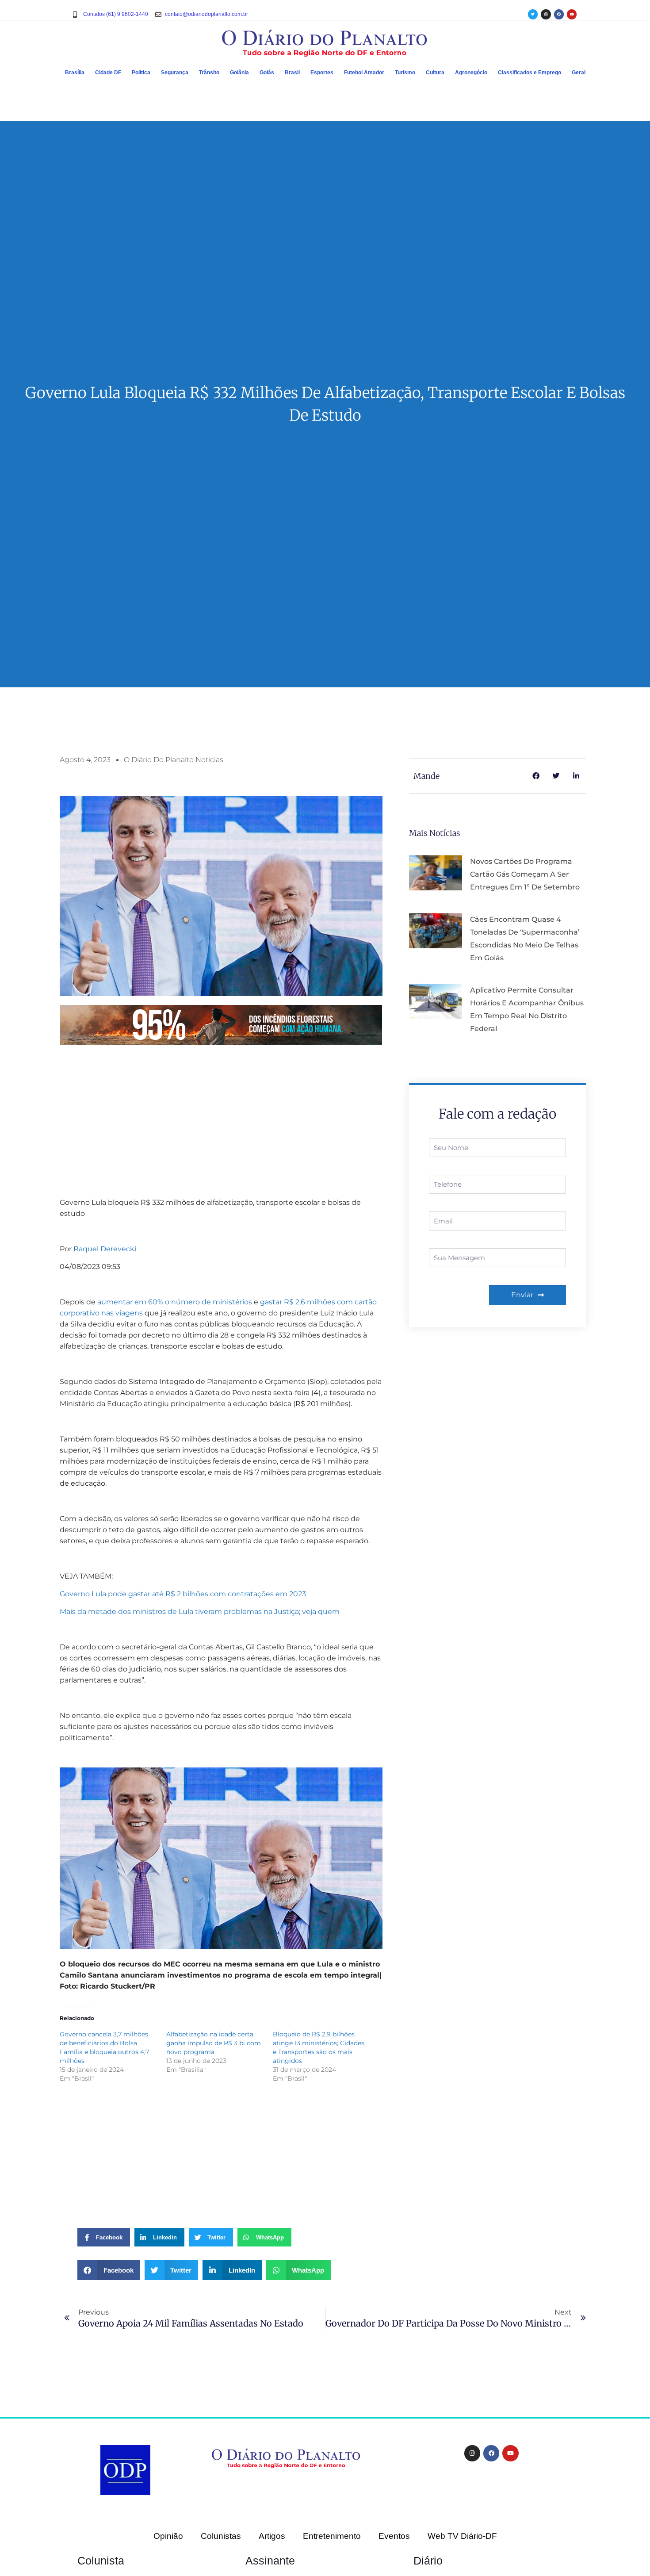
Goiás (267, 73)
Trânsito (209, 73)
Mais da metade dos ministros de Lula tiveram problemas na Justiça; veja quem (200, 1612)
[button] (109, 2270)
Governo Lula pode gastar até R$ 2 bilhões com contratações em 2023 (183, 1594)
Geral (579, 73)
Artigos (272, 2536)
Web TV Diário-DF (462, 2536)
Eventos (394, 2536)
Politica (141, 73)
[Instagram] (546, 14)
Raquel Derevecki (105, 1249)
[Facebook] (559, 14)
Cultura (435, 73)
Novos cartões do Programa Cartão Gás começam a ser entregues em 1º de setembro (525, 874)
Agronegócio (471, 73)
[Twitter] (533, 14)
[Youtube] (572, 14)
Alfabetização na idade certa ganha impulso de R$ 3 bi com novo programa (214, 2043)
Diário (428, 2561)
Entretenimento (332, 2536)
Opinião (168, 2536)
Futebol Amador (364, 73)
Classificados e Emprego (530, 73)
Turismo (405, 73)
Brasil (292, 73)
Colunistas (221, 2536)
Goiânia (239, 73)
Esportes (322, 73)
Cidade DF (108, 73)
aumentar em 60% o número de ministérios (175, 1302)
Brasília (75, 73)
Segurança (175, 73)
